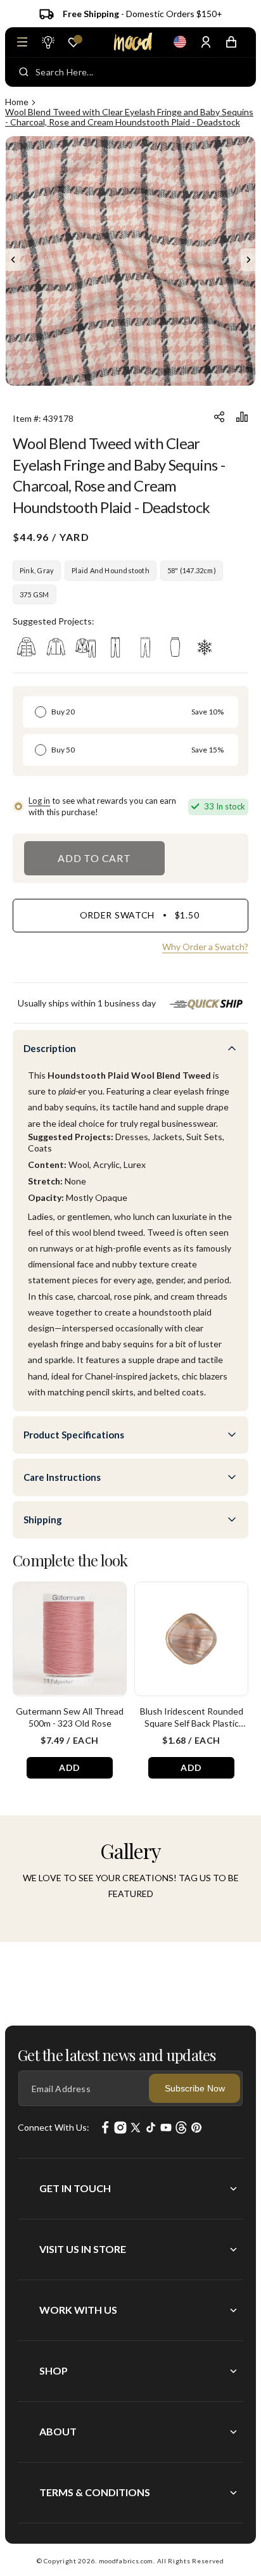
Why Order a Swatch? (205, 947)
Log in (39, 801)
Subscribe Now (195, 2088)
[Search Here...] (24, 72)
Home (17, 102)
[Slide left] (13, 260)
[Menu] (22, 42)
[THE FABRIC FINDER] (48, 42)
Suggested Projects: (54, 621)
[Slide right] (248, 260)
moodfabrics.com (126, 2561)
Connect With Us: (54, 2127)
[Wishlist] (73, 42)
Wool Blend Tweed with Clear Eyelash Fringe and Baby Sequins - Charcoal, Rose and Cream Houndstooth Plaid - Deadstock (129, 117)
